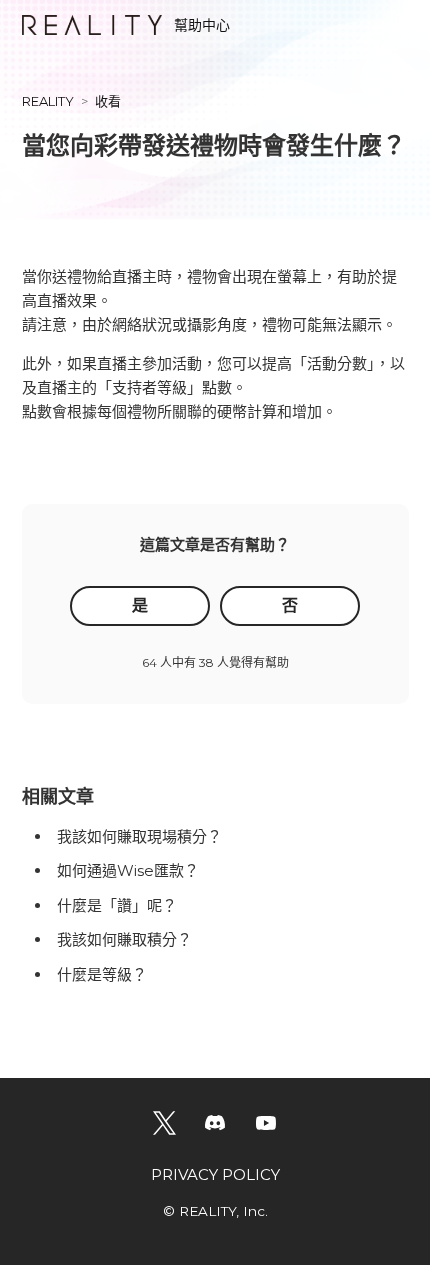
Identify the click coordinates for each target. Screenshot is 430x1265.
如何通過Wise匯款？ (128, 870)
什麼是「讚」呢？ (117, 905)
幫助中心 (202, 25)
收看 (108, 101)
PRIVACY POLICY (215, 1174)
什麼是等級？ (102, 974)
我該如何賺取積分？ (124, 939)
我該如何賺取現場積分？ (139, 836)
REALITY (48, 101)
